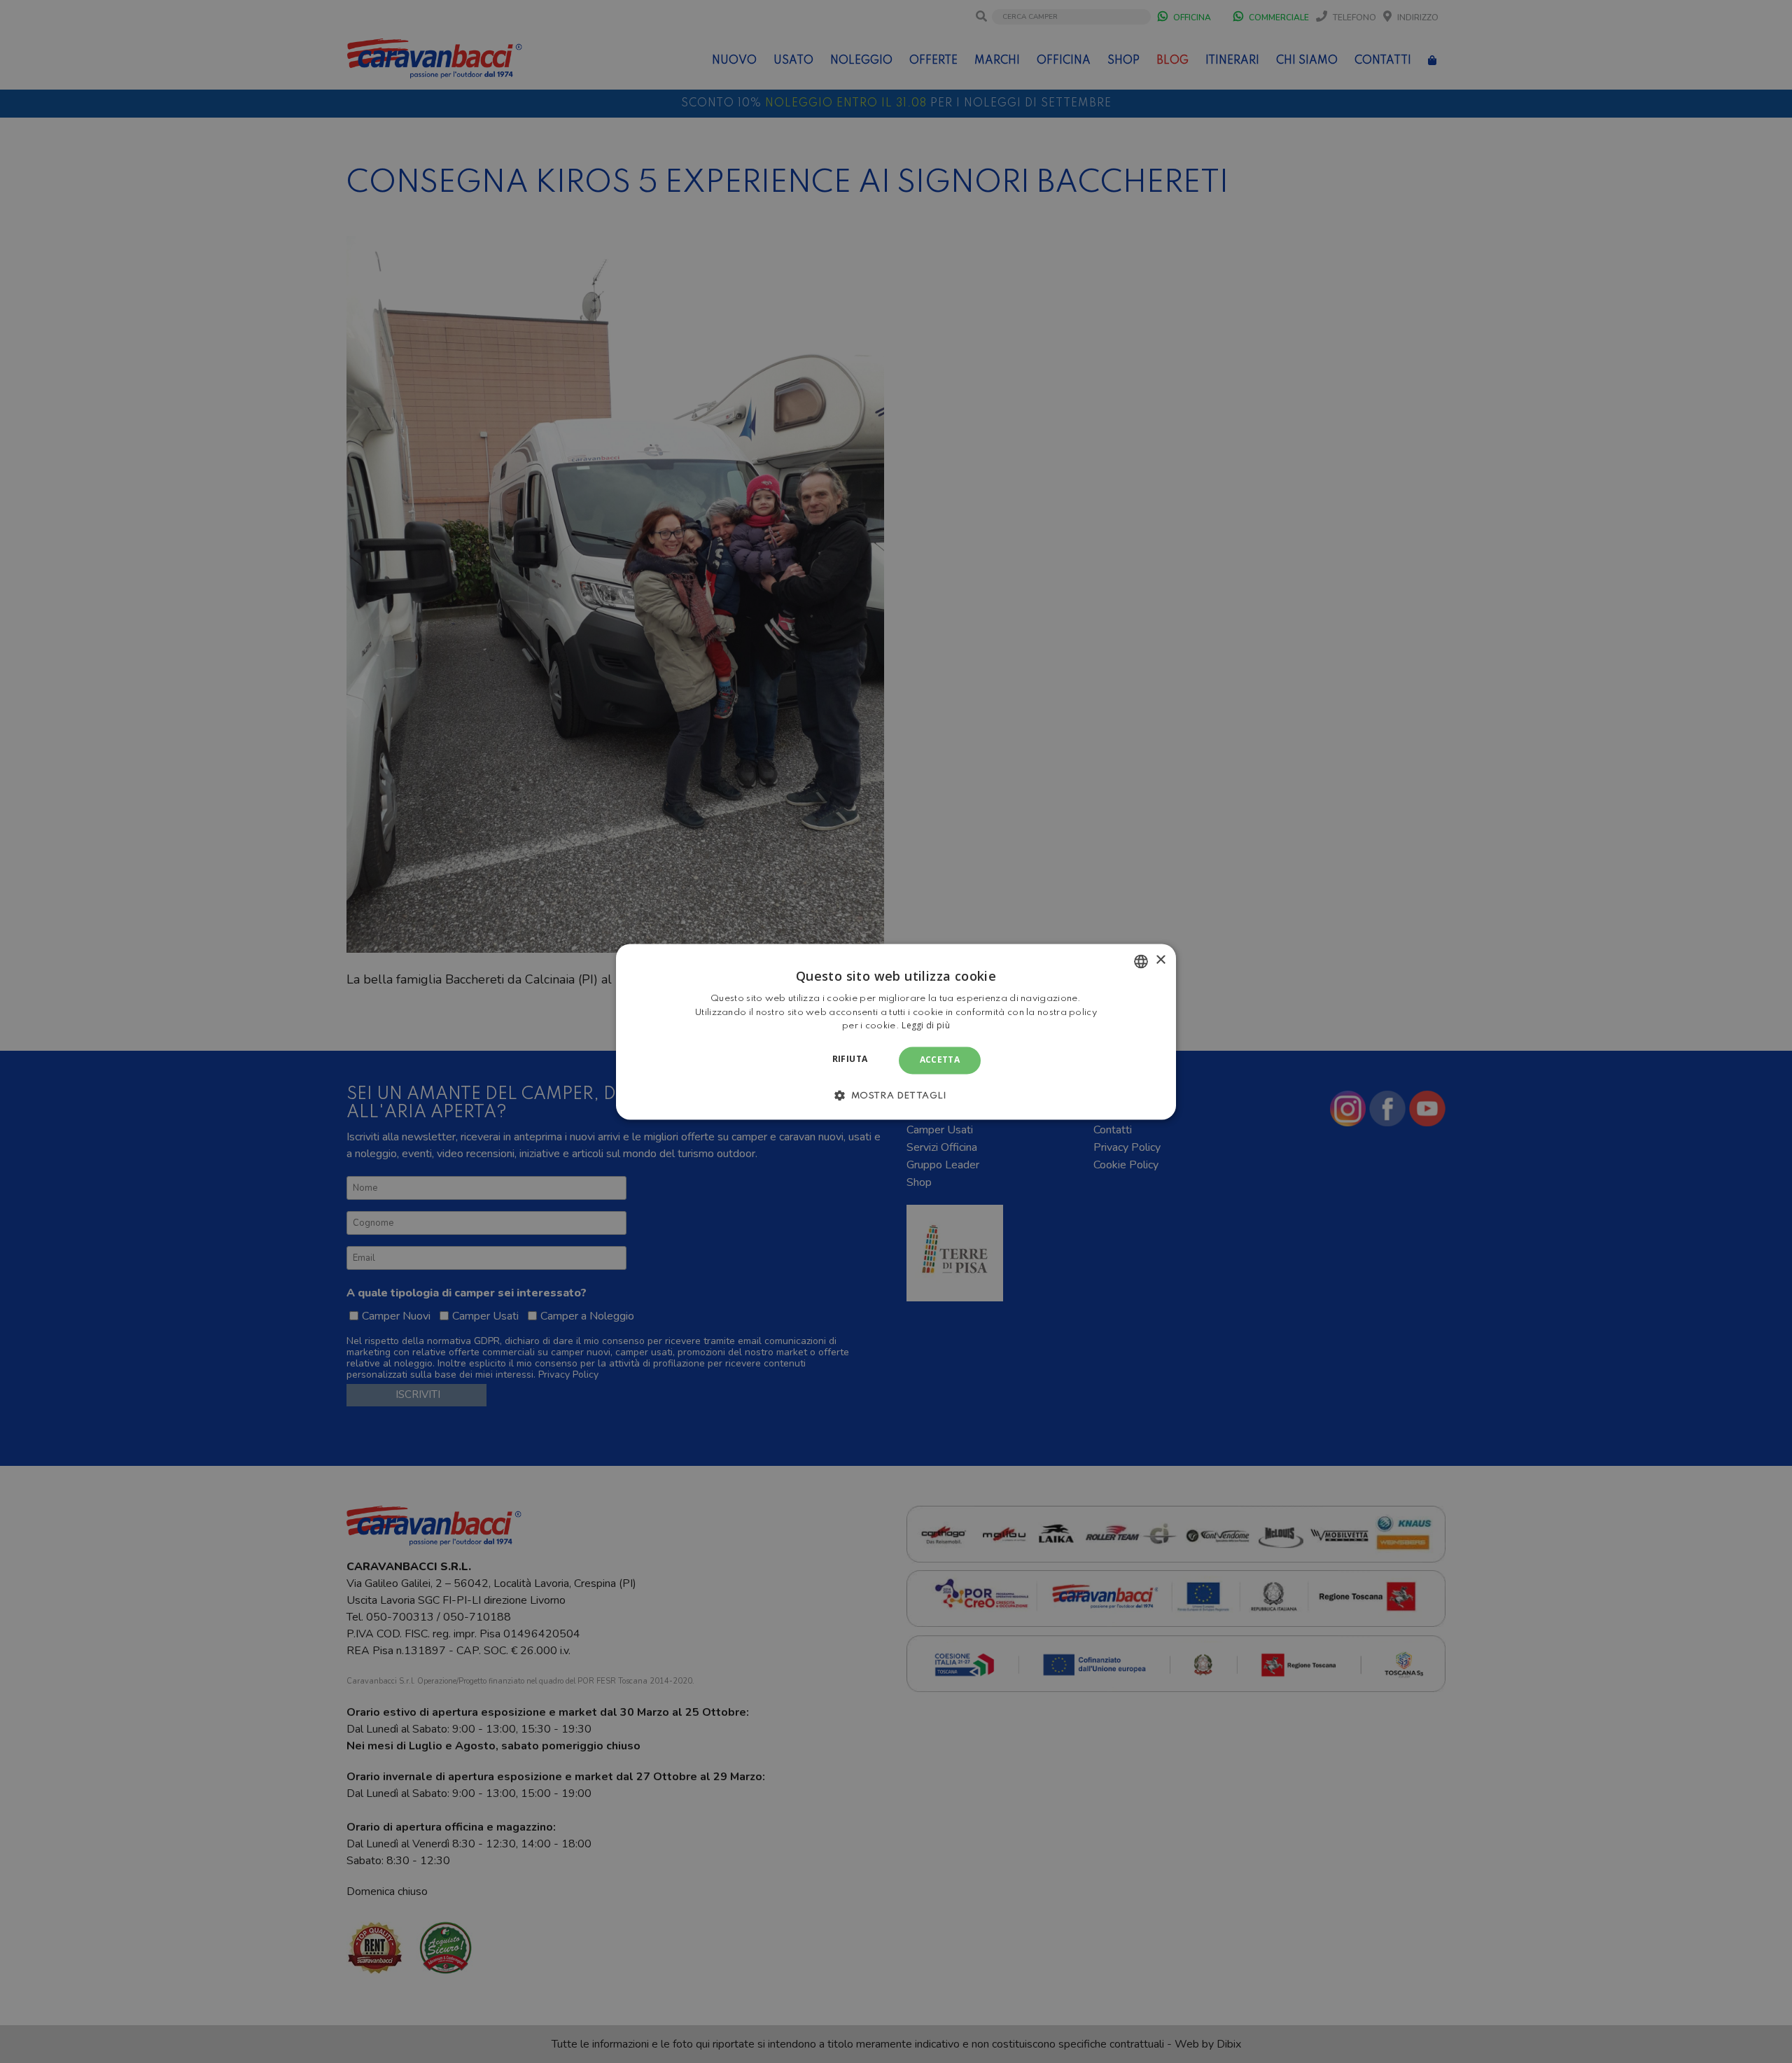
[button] (896, 1095)
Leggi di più (926, 1026)
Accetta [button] (940, 1060)
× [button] (1160, 960)
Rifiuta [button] (850, 1060)
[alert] (896, 1031)
